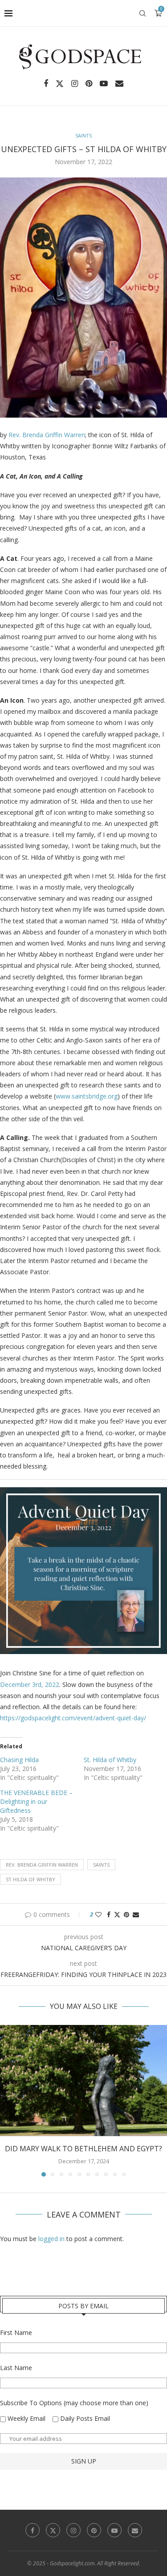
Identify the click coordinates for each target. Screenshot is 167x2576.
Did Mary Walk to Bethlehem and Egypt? (83, 2149)
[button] (8, 2101)
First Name (16, 2332)
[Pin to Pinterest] (126, 1914)
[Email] (119, 84)
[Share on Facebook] (109, 1914)
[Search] (143, 13)
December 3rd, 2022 (30, 1684)
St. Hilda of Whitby (110, 1760)
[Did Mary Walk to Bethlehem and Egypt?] (83, 2081)
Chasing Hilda (19, 1760)
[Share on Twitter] (117, 1914)
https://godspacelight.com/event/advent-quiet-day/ (73, 1718)
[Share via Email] (136, 1914)
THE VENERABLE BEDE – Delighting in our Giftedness (36, 1801)
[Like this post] (98, 1914)
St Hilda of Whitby (31, 1879)
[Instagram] (75, 84)
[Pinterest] (89, 84)
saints (101, 1865)
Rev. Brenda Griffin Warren (47, 435)
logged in (51, 2239)
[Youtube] (104, 84)
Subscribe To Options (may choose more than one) (74, 2403)
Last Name (16, 2368)
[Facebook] (46, 84)
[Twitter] (60, 84)
